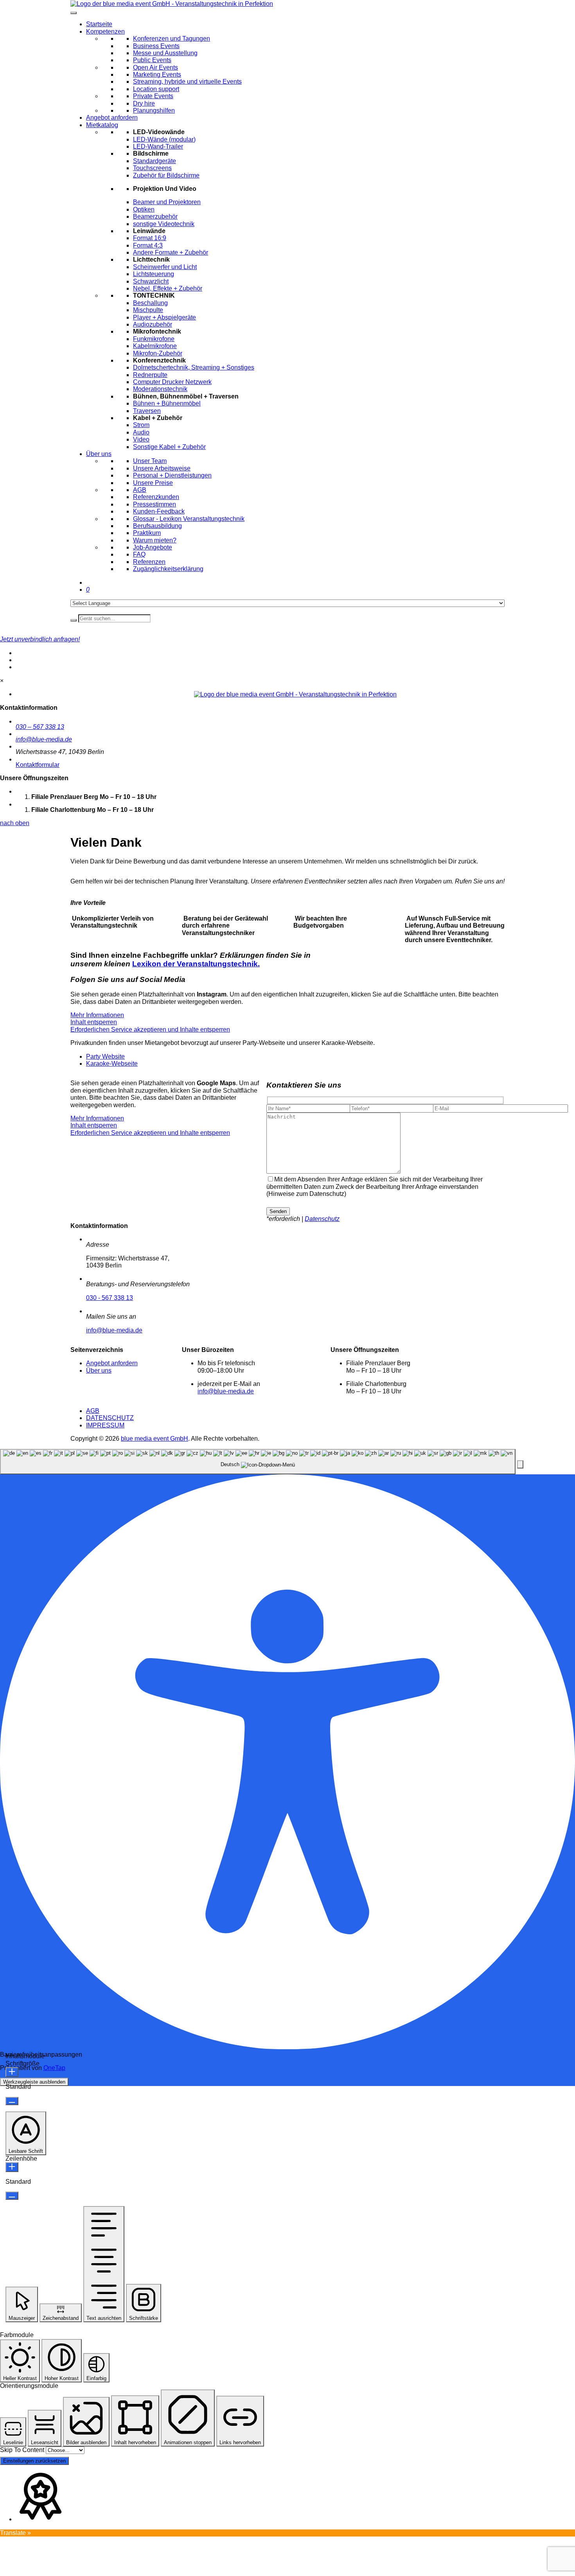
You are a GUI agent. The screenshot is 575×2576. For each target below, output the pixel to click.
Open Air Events (155, 67)
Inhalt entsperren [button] (94, 1022)
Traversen (147, 411)
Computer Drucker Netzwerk (172, 382)
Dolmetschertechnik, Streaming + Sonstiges (194, 367)
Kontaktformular (38, 765)
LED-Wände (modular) (164, 139)
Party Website (105, 1056)
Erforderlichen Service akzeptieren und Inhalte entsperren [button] (150, 1030)
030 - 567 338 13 (110, 1298)
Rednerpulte (150, 375)
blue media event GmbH (155, 1439)
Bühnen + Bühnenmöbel (167, 403)
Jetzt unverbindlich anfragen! (40, 639)
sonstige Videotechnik (164, 224)
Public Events (152, 60)
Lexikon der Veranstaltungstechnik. (196, 964)
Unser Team (150, 461)
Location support (156, 89)
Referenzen (149, 562)
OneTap (54, 2068)
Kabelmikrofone (155, 346)
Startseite (99, 24)
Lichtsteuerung (154, 274)
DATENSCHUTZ (110, 1418)
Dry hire (144, 103)
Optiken (144, 209)
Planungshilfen (154, 110)
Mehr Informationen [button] (97, 1015)
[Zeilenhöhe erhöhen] (12, 2167)
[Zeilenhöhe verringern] (12, 2196)
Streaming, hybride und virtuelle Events (187, 82)
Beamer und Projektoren (167, 202)
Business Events (156, 46)
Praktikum (147, 533)
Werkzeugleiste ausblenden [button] (34, 2082)
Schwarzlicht (151, 281)
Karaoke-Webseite (112, 1064)
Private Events (153, 96)
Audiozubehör (153, 324)
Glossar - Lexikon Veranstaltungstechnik (189, 519)
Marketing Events (157, 74)
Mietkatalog (102, 125)
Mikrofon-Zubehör (158, 353)
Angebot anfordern (112, 118)
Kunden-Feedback (159, 511)
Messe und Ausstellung (165, 53)
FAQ (139, 554)
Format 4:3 (148, 245)
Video (141, 439)
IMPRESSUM (105, 1425)
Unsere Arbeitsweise (162, 468)
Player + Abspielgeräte (164, 317)
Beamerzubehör (155, 216)
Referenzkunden (156, 497)
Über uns (99, 454)
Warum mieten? (155, 540)
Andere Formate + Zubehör (171, 252)
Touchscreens (152, 168)
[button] (520, 1464)
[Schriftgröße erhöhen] (12, 2072)
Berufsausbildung (157, 526)
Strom (141, 425)
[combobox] (258, 1462)
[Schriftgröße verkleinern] (12, 2101)
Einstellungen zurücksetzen (34, 2461)
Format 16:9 (150, 238)
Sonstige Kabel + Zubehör (169, 447)
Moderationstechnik (160, 389)
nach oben (15, 823)
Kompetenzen (105, 31)
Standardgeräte (155, 161)
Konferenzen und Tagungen (172, 39)
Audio (141, 432)
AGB (140, 490)
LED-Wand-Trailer (158, 146)
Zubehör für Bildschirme (166, 175)
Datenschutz (322, 1219)
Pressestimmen (155, 504)
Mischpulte (148, 310)
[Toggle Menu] (74, 13)
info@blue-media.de (44, 739)
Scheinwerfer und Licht (165, 267)
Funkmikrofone (154, 339)
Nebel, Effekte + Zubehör (168, 288)
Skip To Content (22, 2450)
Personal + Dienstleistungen (172, 475)
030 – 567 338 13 (40, 727)
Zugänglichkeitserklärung (168, 569)
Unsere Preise (153, 483)
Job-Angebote (153, 547)
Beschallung (150, 303)
